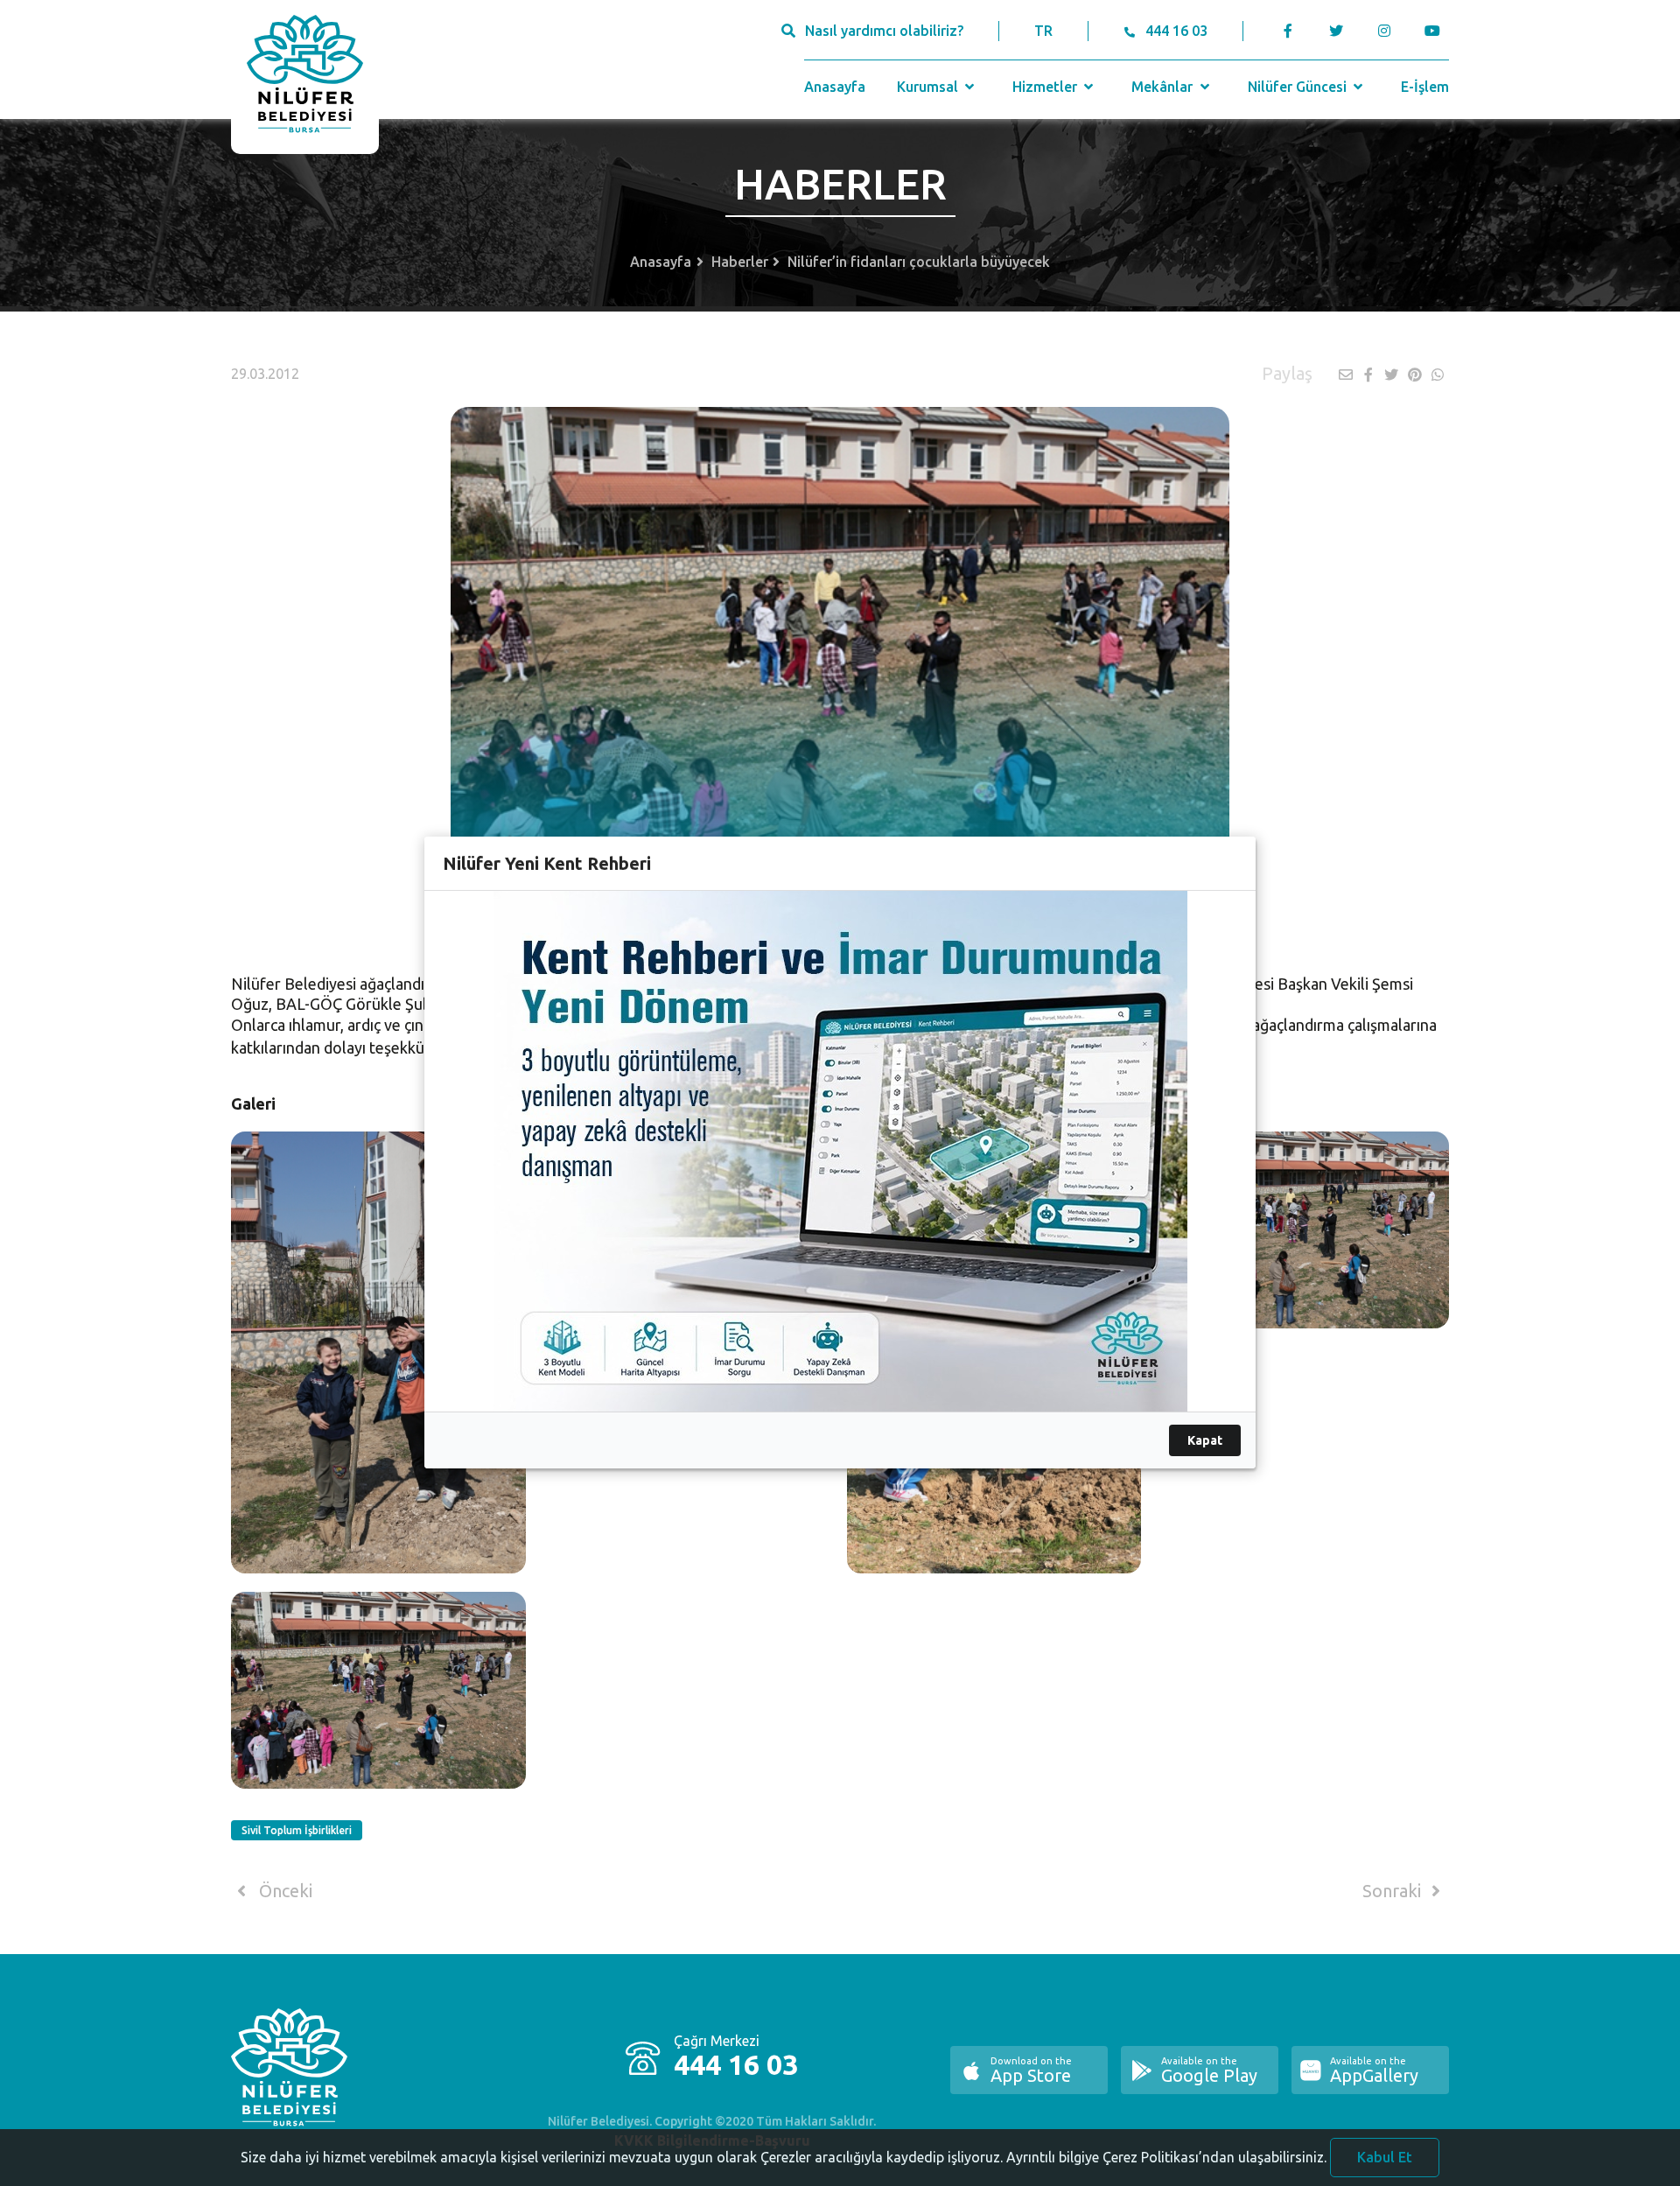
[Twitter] (1336, 31)
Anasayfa (835, 87)
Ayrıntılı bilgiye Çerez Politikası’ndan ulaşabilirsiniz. (1166, 2157)
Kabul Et (1385, 2157)
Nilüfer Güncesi (1299, 87)
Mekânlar (1164, 87)
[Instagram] (1384, 31)
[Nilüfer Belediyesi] (305, 77)
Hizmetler (1046, 87)
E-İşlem (1425, 87)
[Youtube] (1436, 31)
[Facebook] (1288, 31)
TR (1043, 31)
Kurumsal (929, 87)
